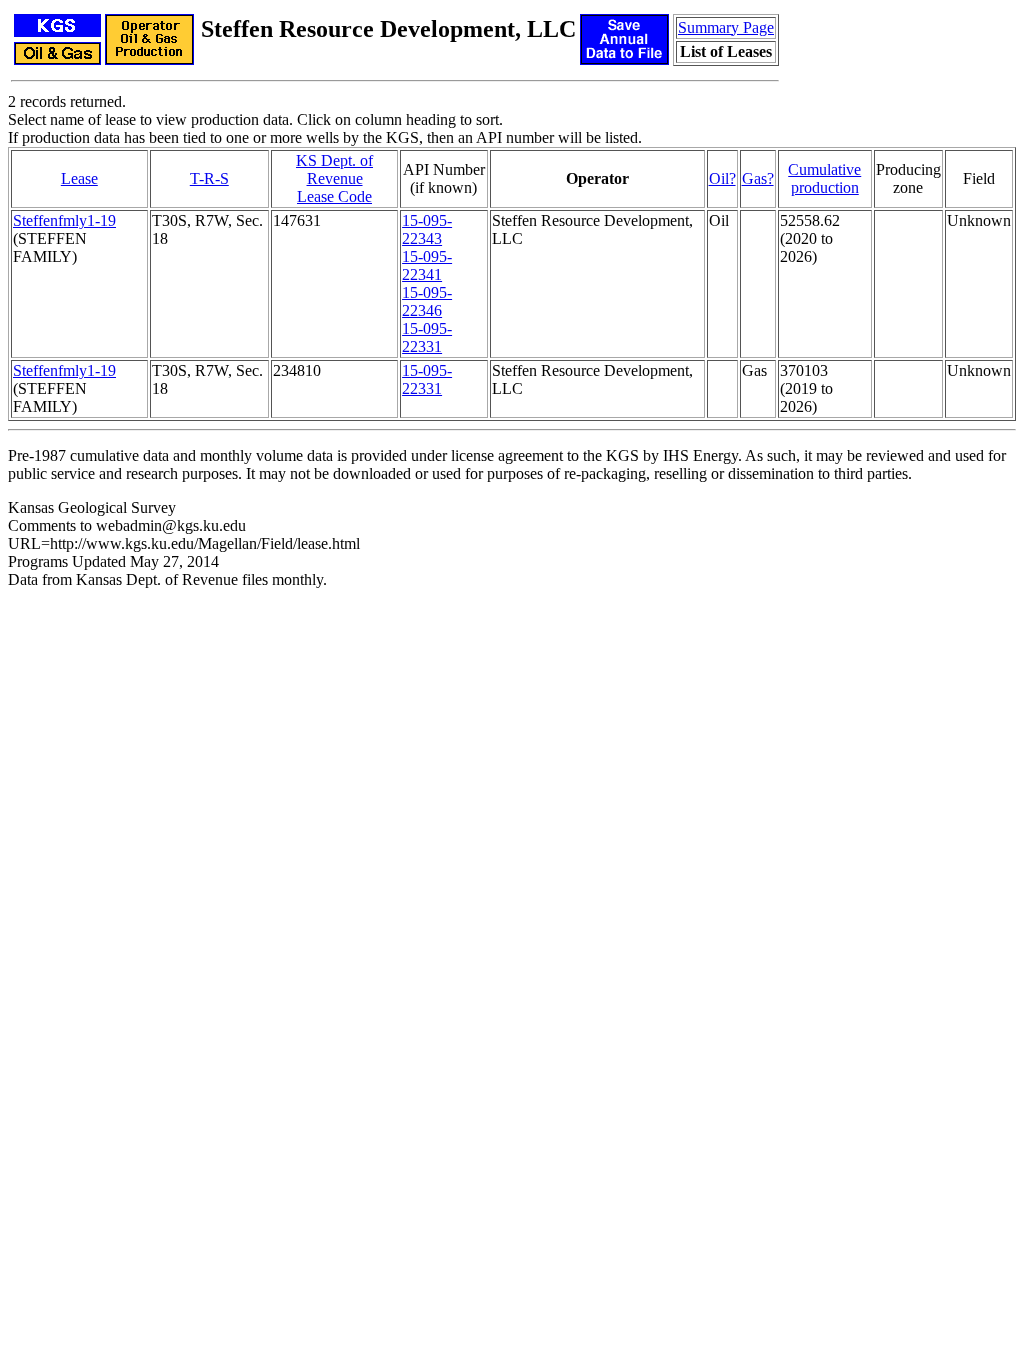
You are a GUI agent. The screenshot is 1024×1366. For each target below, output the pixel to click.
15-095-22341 (427, 265)
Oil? (722, 178)
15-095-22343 (427, 229)
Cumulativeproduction (824, 178)
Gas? (758, 178)
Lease (79, 178)
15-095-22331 (427, 337)
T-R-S (209, 178)
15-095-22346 (427, 301)
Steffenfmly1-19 (64, 220)
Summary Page (726, 27)
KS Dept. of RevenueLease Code (334, 178)
